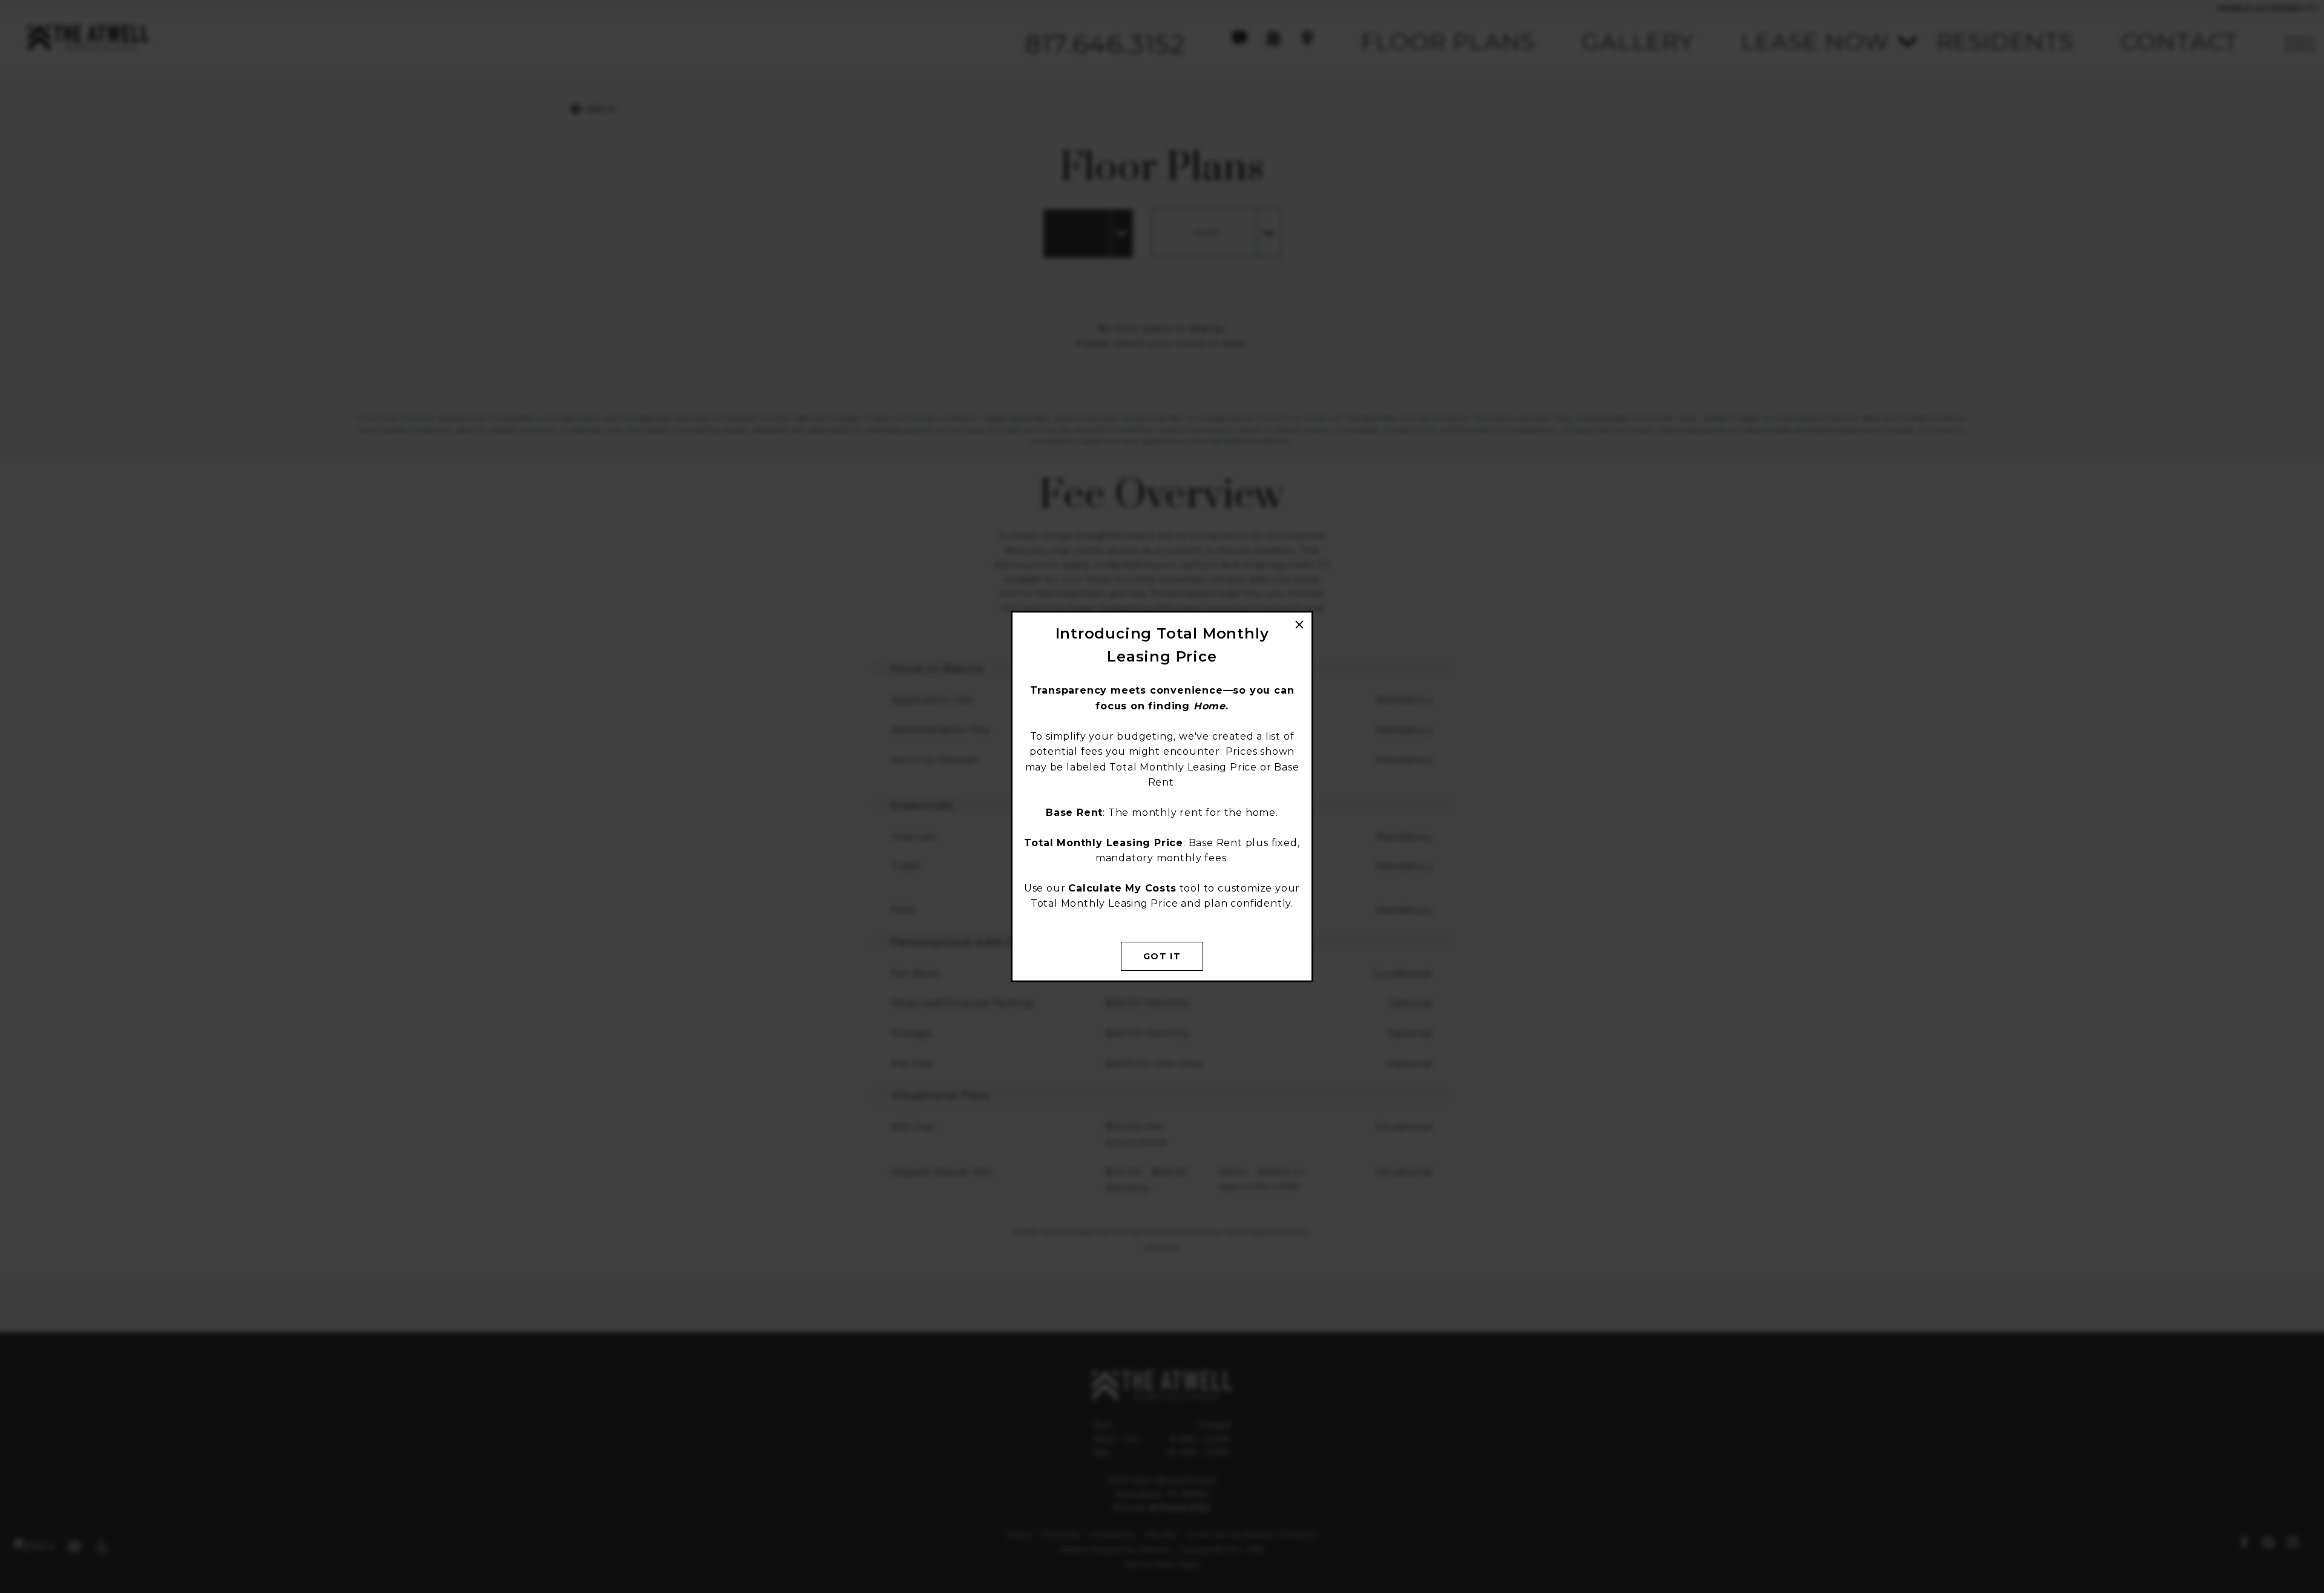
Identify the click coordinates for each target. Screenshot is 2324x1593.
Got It (1162, 956)
